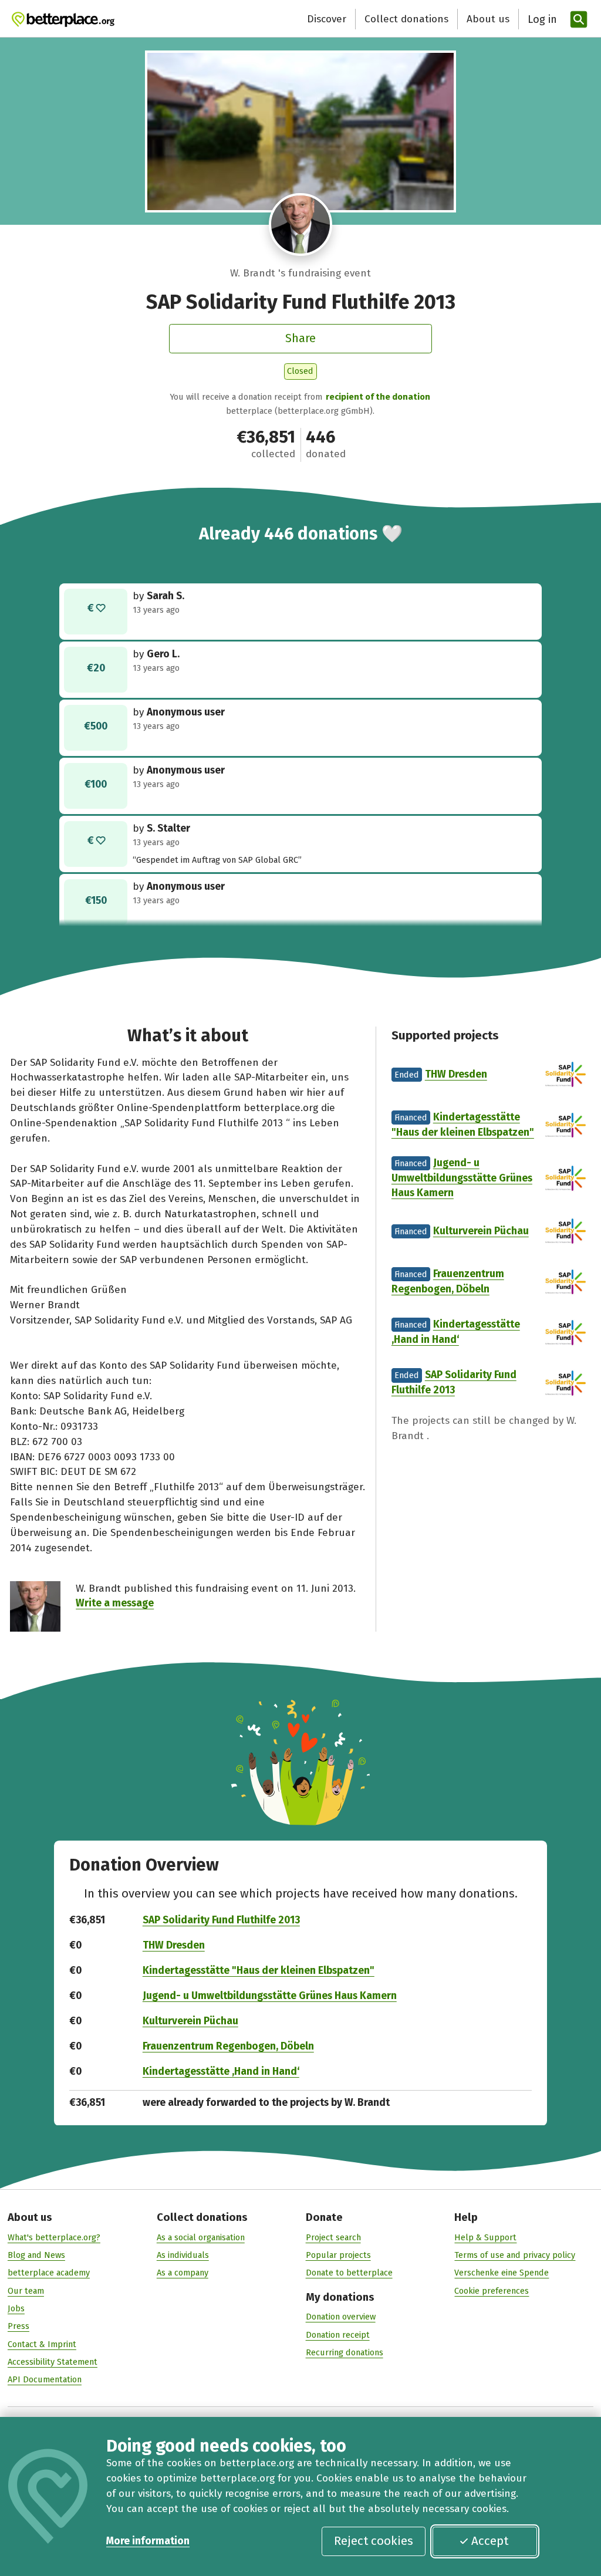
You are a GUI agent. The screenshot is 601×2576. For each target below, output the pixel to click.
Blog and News (36, 2255)
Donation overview (341, 2317)
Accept (490, 2541)
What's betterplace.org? (54, 2237)
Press (18, 2326)
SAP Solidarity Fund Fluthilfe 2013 (221, 1920)
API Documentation (45, 2379)
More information (148, 2541)
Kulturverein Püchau (481, 1231)
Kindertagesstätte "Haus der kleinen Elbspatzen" (259, 1971)
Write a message (115, 1603)
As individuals (183, 2255)
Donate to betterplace (349, 2273)
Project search (333, 2237)
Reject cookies (374, 2541)
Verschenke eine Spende (502, 2273)
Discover (327, 19)
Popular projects (338, 2255)
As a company (183, 2273)
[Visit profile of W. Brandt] (300, 225)
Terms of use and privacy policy (515, 2255)
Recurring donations (345, 2352)
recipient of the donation (378, 397)
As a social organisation (201, 2237)
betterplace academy (49, 2273)
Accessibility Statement (53, 2362)
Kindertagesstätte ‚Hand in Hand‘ (221, 2072)
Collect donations (406, 19)
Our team (26, 2291)
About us (488, 19)
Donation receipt (338, 2335)
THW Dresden (456, 1074)
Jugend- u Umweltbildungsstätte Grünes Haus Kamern (462, 1178)
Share (300, 338)
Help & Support (485, 2237)
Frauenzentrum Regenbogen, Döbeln (228, 2046)
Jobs (16, 2308)
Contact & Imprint (42, 2344)
